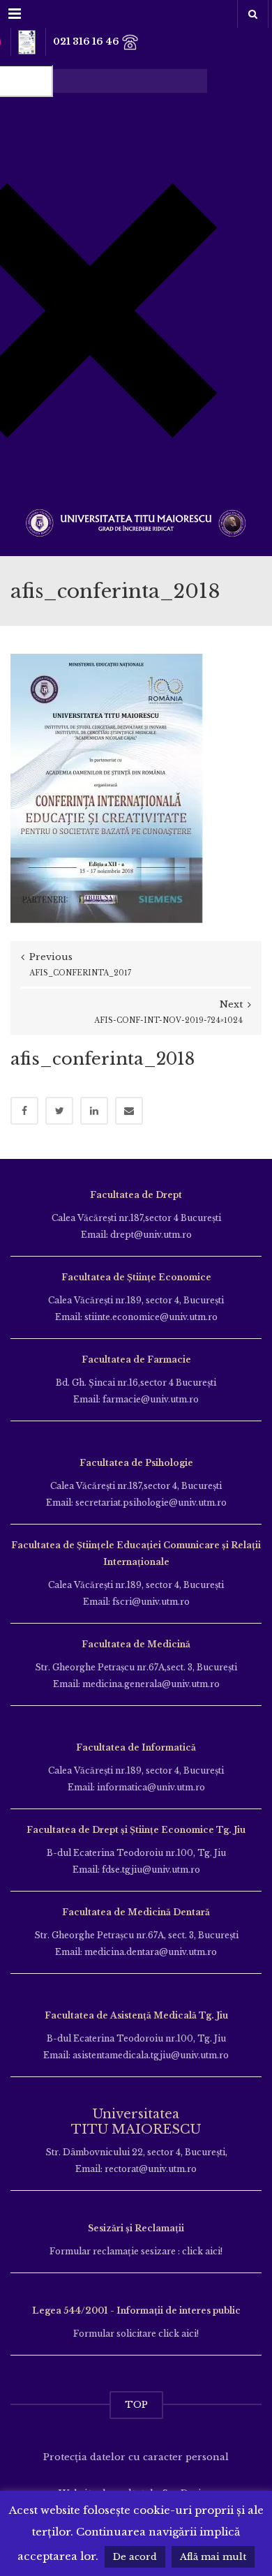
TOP (136, 2405)
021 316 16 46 (87, 42)
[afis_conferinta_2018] (107, 787)
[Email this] (129, 1111)
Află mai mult (213, 2557)
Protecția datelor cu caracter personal (136, 2457)
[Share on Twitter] (59, 1111)
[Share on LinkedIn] (94, 1111)
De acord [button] (135, 2557)
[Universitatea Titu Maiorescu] (136, 522)
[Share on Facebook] (24, 1111)
